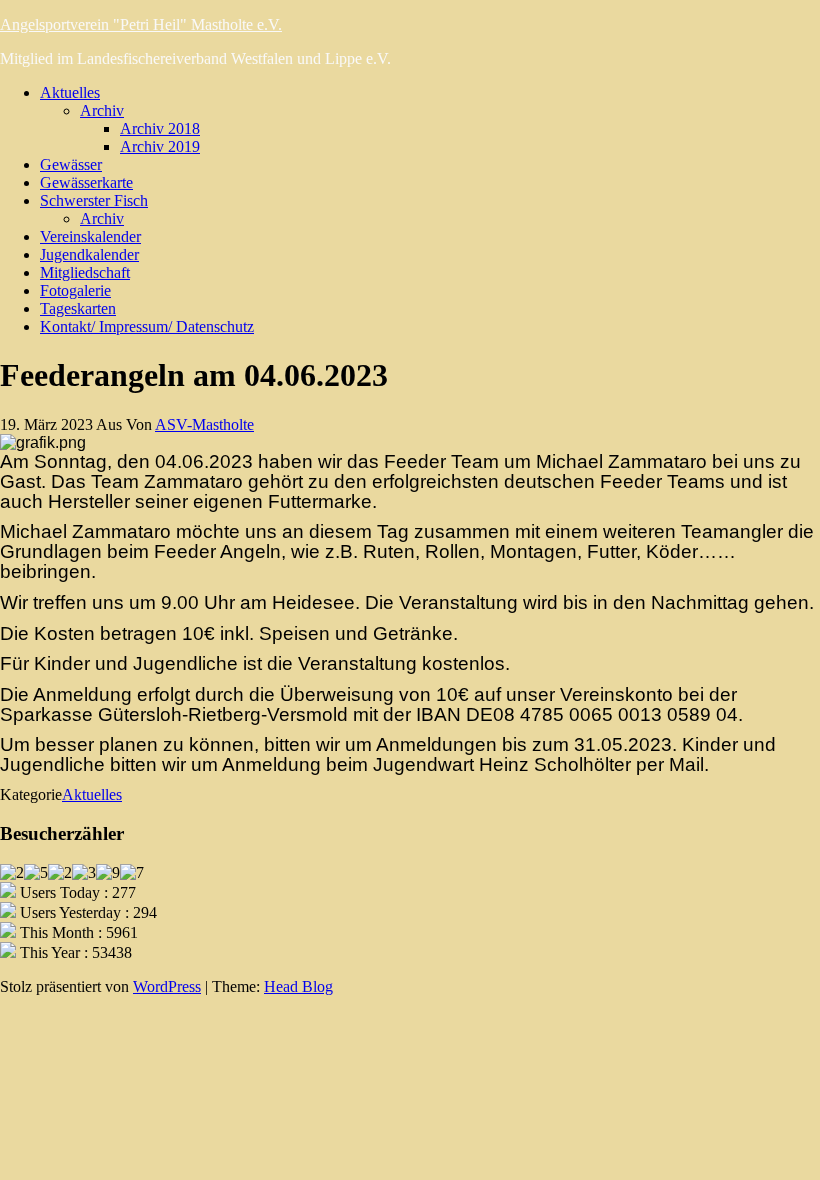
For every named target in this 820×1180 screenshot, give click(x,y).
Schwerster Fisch (94, 200)
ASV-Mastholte (204, 424)
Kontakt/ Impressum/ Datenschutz (147, 326)
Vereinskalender (90, 236)
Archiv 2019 (160, 146)
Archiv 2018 (160, 128)
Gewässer (71, 164)
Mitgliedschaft (85, 272)
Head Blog (298, 986)
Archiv (102, 110)
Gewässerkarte (86, 182)
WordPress (167, 986)
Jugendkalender (89, 254)
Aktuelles (70, 92)
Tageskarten (78, 308)
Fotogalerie (75, 290)
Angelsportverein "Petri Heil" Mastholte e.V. (141, 24)
